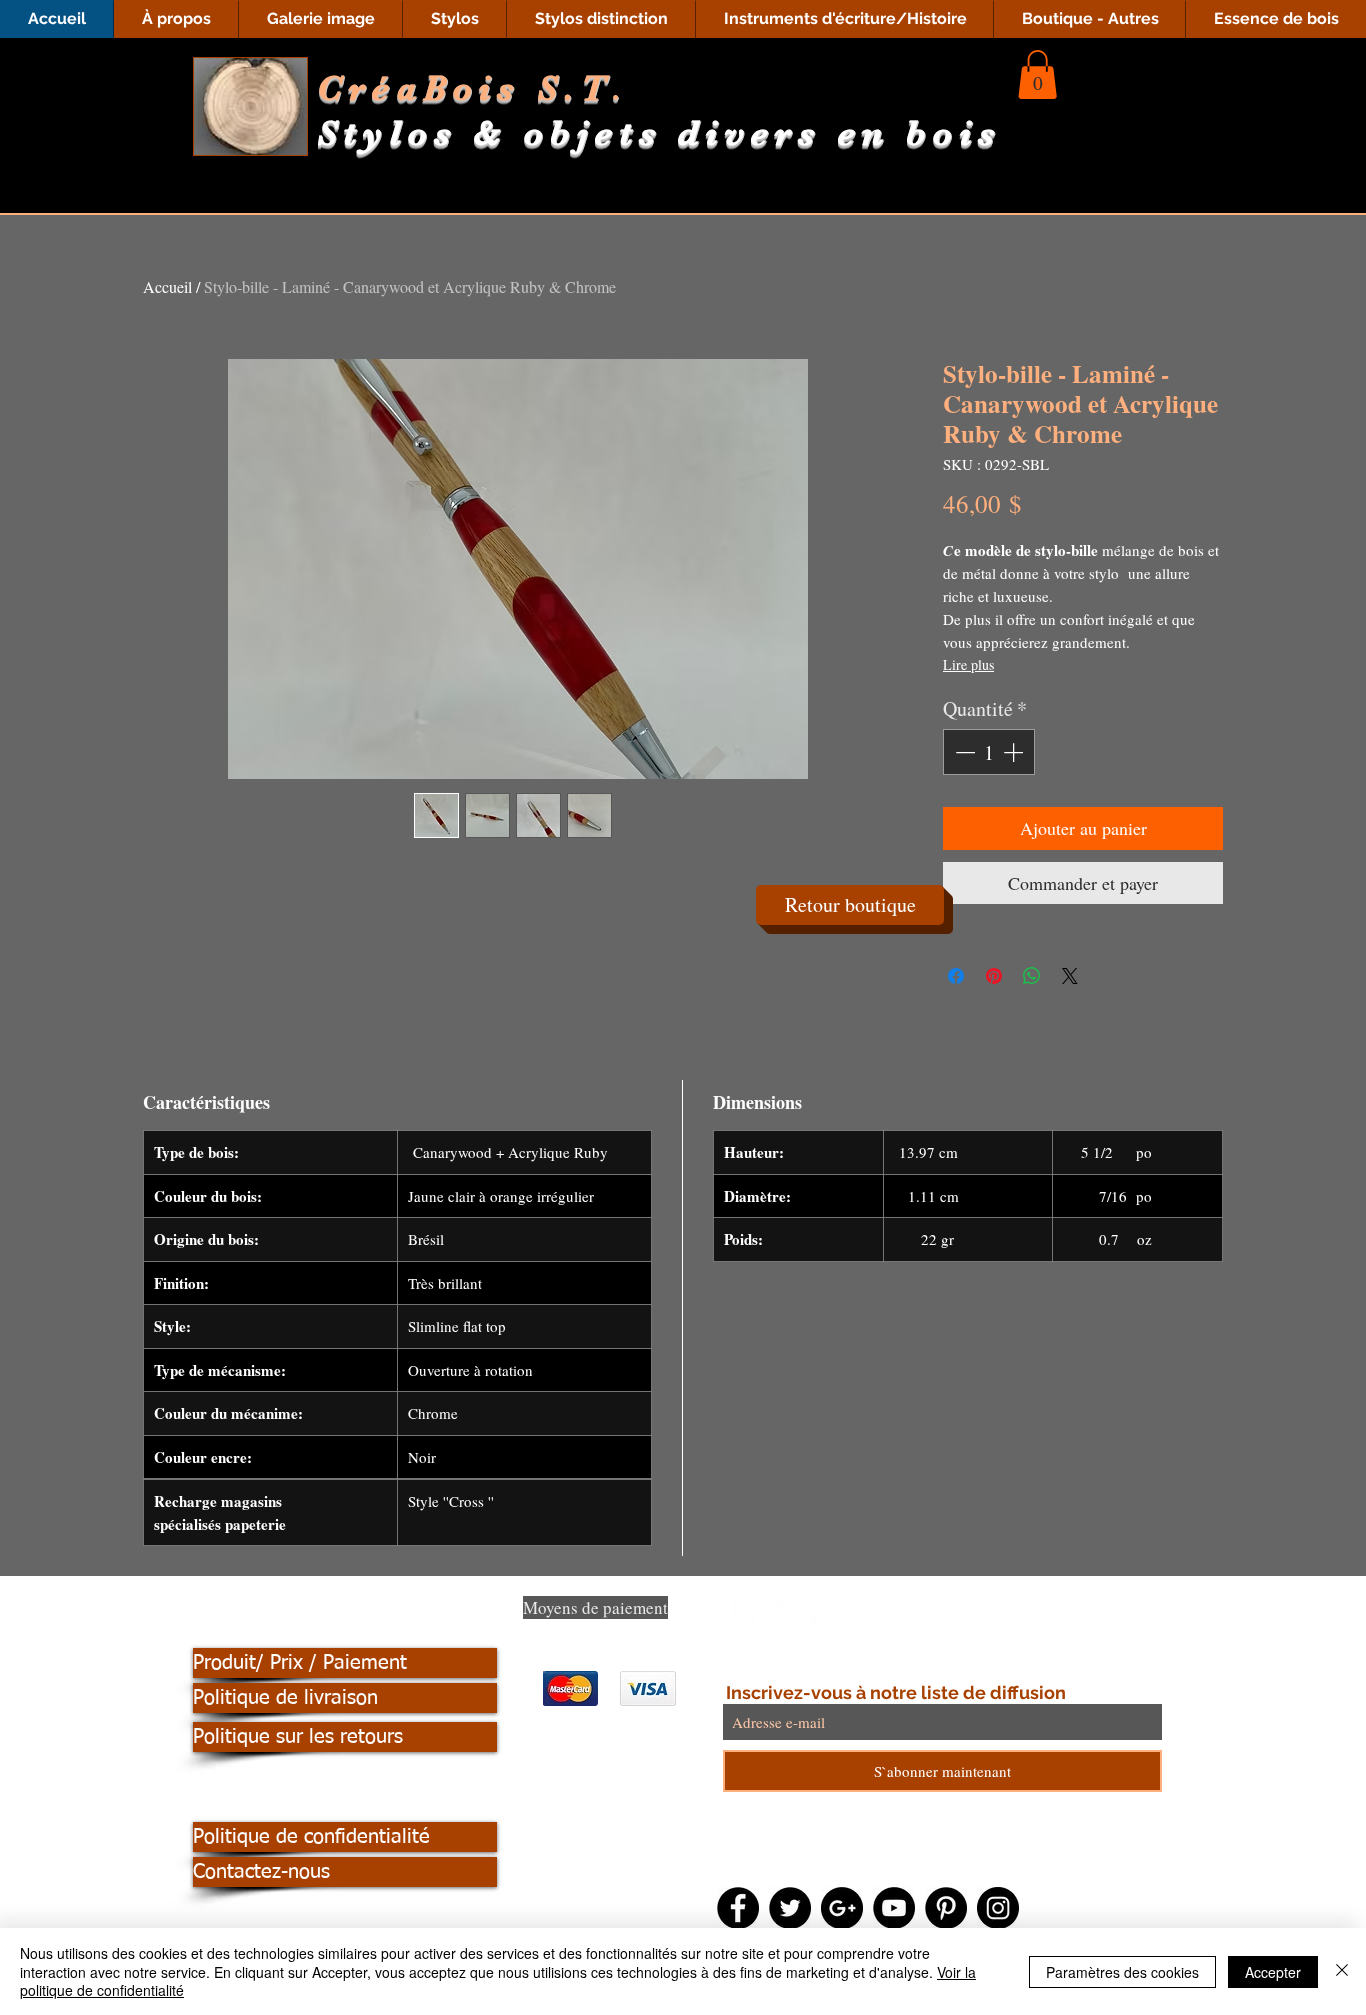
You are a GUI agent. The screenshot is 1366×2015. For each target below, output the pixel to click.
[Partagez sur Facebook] (956, 976)
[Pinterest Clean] (824, 1612)
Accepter (1273, 1972)
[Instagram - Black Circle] (998, 1908)
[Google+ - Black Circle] (842, 1908)
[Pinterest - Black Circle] (946, 1908)
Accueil (167, 286)
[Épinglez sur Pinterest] (994, 976)
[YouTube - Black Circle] (894, 1908)
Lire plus (968, 664)
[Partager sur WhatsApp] (1032, 976)
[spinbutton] (989, 752)
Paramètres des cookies (1122, 1972)
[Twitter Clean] (784, 1612)
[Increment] (1015, 752)
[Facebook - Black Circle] (738, 1908)
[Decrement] (963, 752)
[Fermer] (1342, 1971)
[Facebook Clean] (744, 1612)
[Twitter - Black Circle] (790, 1908)
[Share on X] (1070, 976)
